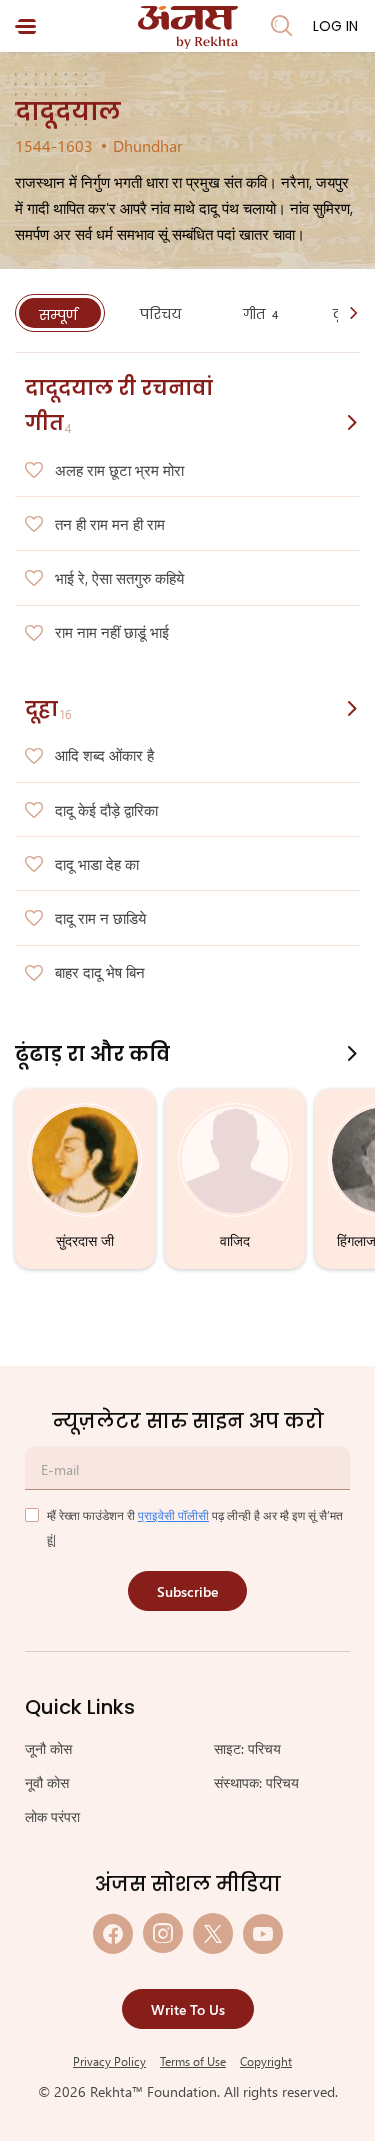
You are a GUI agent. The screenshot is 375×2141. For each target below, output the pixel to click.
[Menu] (25, 26)
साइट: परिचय (247, 1748)
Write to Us (188, 2009)
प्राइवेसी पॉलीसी (173, 1515)
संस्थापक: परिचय (256, 1782)
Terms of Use (193, 2061)
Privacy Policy (109, 2061)
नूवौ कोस (47, 1782)
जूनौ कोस (48, 1748)
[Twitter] (213, 1933)
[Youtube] (263, 1933)
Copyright (266, 2061)
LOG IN (335, 26)
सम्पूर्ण (60, 315)
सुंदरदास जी (85, 1240)
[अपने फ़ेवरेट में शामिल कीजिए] (34, 471)
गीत (260, 314)
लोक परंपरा (52, 1816)
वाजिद (235, 1240)
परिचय (162, 314)
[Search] (282, 26)
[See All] (352, 422)
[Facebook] (113, 1933)
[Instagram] (163, 1933)
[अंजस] (188, 27)
